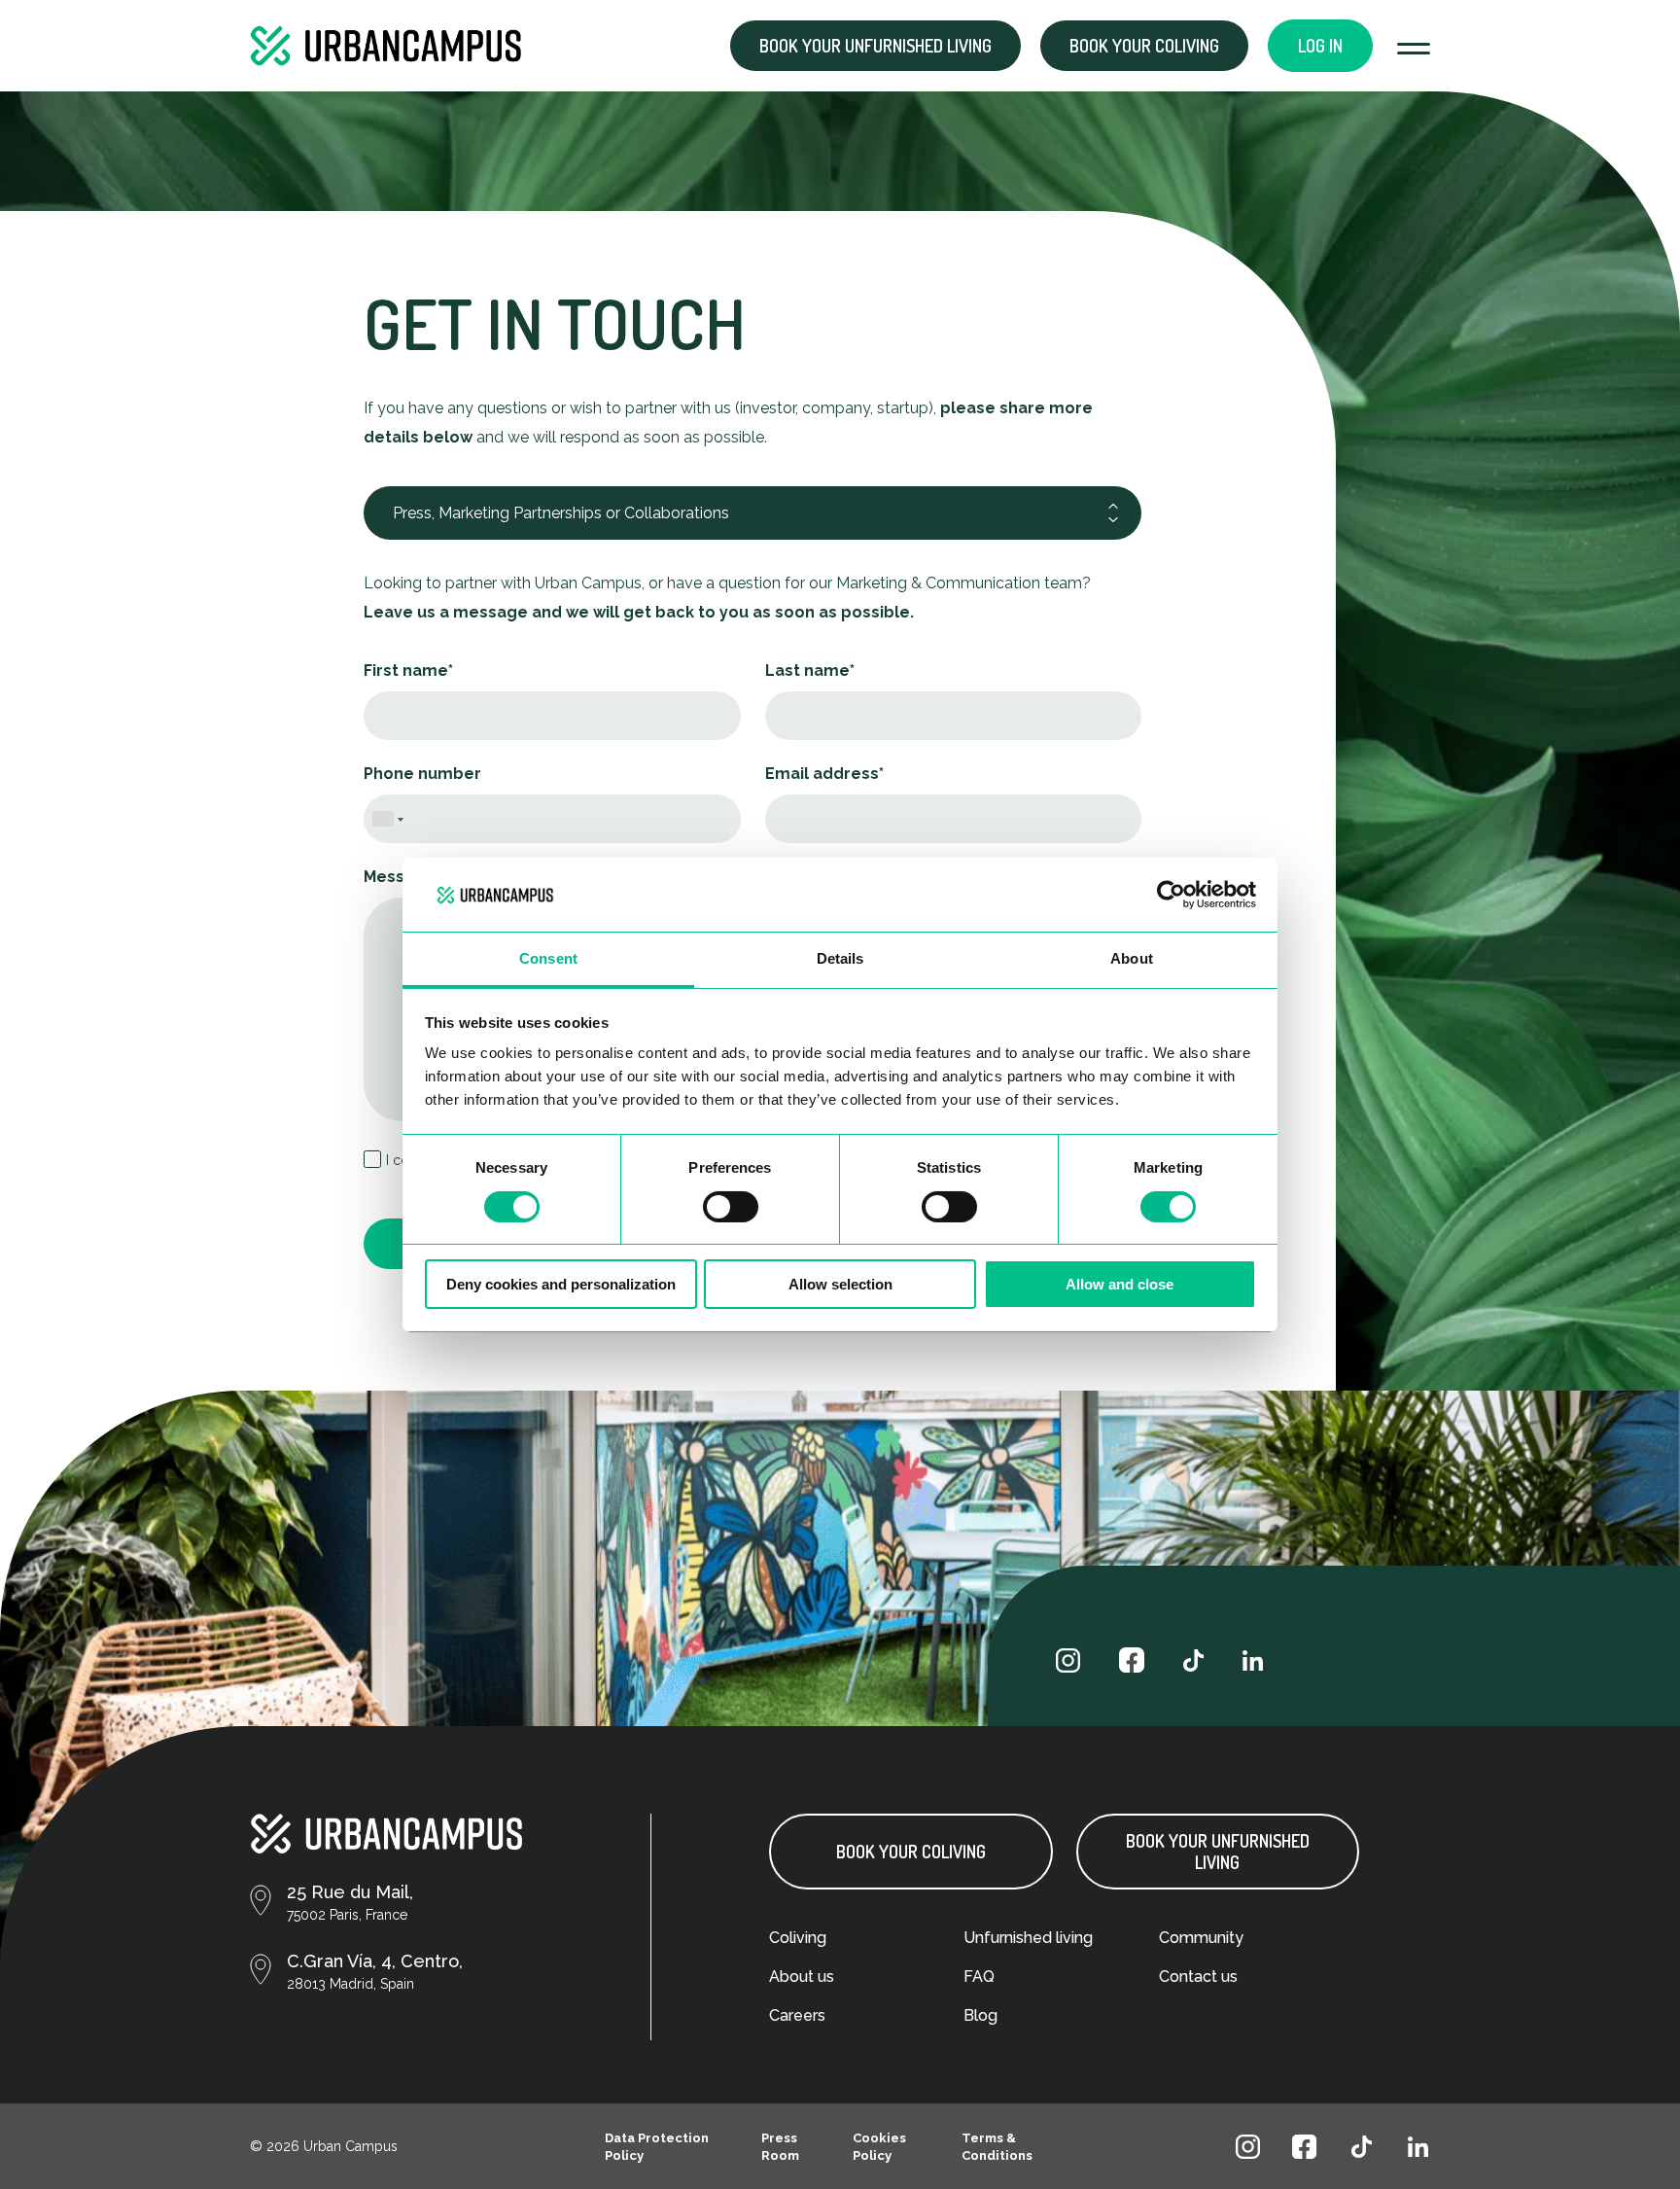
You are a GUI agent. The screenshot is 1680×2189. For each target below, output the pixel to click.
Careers (797, 2015)
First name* (408, 671)
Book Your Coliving (911, 1852)
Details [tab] (840, 958)
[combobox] (388, 817)
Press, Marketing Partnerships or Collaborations (561, 513)
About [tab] (1132, 958)
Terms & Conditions (997, 2147)
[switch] (731, 1207)
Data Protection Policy (657, 2147)
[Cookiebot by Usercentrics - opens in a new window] (1171, 895)
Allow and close (1120, 1284)
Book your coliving (1144, 46)
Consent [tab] (548, 958)
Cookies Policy (879, 2147)
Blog (980, 2015)
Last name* (810, 671)
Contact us (1198, 1977)
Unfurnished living (1028, 1938)
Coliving (798, 1938)
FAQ (979, 1977)
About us (802, 1977)
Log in (1320, 46)
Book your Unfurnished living (875, 46)
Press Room (780, 2147)
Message (400, 877)
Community (1201, 1938)
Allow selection (840, 1284)
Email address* (824, 774)
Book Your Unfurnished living (1218, 1852)
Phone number (422, 774)
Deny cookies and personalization (561, 1284)
